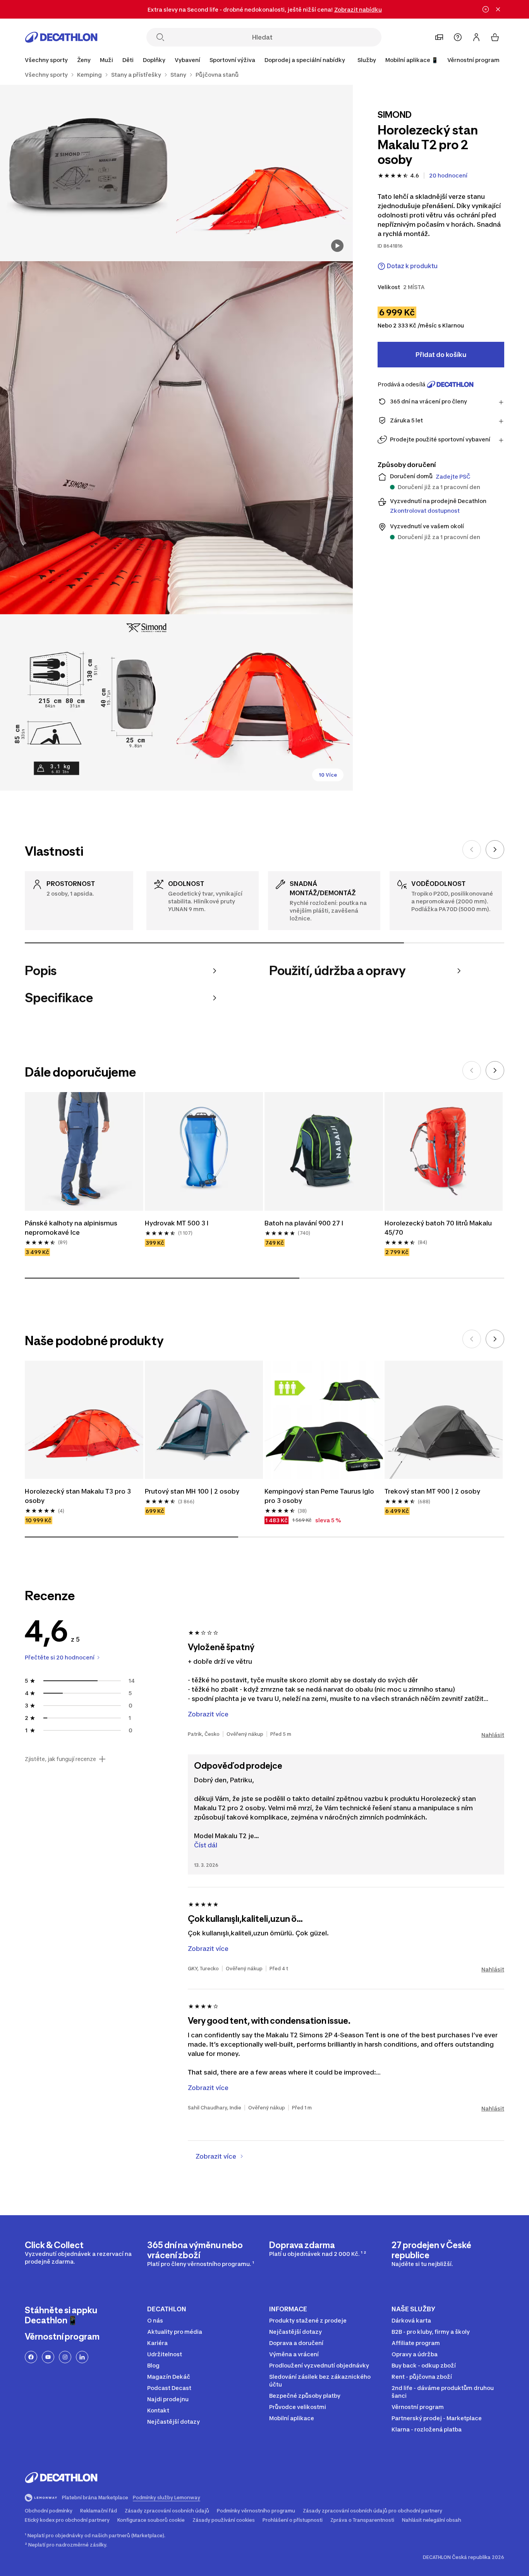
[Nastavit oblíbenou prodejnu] (439, 37)
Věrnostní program (473, 60)
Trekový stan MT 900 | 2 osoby (432, 1491)
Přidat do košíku (441, 355)
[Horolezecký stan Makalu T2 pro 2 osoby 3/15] (176, 438)
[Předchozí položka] (472, 849)
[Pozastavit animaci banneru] (486, 9)
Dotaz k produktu (412, 266)
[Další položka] (495, 849)
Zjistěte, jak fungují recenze (60, 1759)
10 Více (328, 775)
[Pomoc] (458, 37)
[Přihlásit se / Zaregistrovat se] (476, 37)
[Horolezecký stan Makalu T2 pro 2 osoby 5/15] (264, 702)
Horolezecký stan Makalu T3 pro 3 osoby (78, 1496)
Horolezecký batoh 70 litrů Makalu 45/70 (438, 1228)
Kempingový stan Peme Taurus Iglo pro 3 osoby (319, 1496)
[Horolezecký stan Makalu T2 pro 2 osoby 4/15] (88, 702)
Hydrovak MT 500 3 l (177, 1223)
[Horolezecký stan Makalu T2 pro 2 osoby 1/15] (264, 173)
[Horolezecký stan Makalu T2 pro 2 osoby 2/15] (88, 173)
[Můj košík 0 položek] (495, 37)
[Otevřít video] (337, 246)
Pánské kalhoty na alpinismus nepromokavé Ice (71, 1228)
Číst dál (206, 1845)
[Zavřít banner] (498, 9)
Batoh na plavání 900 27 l (304, 1223)
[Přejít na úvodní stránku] (61, 37)
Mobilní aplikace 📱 (412, 60)
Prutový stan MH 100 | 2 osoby (192, 1491)
